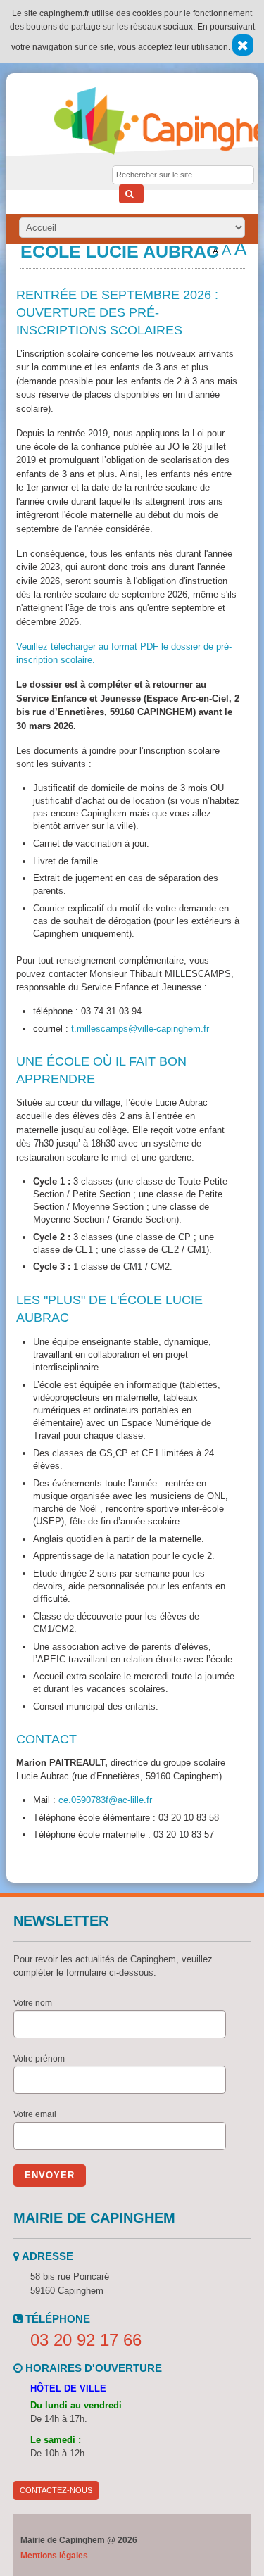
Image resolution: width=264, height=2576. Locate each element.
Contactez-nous (56, 2490)
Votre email (35, 2114)
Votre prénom (39, 2059)
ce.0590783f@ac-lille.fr (105, 1800)
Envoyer (50, 2175)
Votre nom (33, 2003)
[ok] (131, 194)
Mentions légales (54, 2556)
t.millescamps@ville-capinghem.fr (140, 1029)
